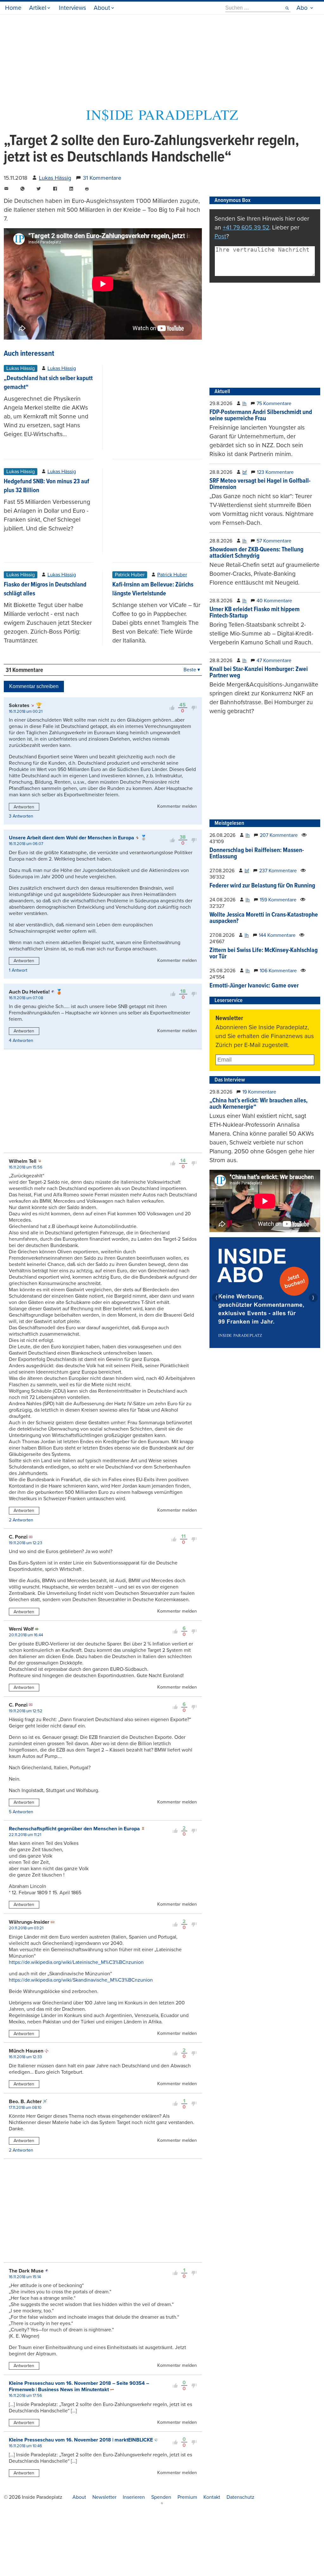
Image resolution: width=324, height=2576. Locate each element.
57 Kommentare (274, 541)
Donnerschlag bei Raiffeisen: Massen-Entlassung (257, 854)
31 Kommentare (102, 178)
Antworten (24, 807)
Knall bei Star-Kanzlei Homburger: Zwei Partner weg (259, 673)
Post (220, 236)
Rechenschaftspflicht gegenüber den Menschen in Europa (74, 1829)
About (102, 8)
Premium (187, 2497)
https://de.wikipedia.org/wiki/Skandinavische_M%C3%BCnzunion (81, 1980)
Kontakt (212, 2497)
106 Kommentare (278, 971)
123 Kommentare (275, 472)
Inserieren (134, 2497)
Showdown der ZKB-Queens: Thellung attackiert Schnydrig (256, 553)
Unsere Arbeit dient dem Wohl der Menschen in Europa (72, 838)
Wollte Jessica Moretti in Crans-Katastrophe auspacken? (264, 918)
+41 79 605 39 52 (246, 227)
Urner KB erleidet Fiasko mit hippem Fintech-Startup (255, 613)
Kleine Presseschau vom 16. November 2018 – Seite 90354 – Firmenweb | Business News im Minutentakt (79, 2386)
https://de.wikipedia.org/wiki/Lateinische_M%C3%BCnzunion (76, 1962)
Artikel (38, 8)
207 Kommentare (279, 835)
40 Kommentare (274, 601)
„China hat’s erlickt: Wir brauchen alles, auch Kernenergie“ (259, 1104)
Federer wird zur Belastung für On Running (262, 886)
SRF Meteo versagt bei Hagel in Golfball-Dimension (260, 484)
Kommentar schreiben (34, 686)
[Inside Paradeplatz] (162, 119)
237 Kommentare (278, 871)
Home (13, 8)
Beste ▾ (192, 670)
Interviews (72, 8)
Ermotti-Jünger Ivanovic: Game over (254, 986)
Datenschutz (240, 2497)
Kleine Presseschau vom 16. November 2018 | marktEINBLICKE (81, 2440)
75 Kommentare (274, 404)
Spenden (161, 2497)
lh (244, 404)
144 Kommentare (277, 935)
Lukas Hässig (55, 178)
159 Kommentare (278, 900)
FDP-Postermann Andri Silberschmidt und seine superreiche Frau (261, 416)
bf (245, 472)
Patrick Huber (172, 575)
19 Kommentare (259, 1092)
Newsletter (104, 2497)
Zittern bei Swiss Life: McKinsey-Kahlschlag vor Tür (264, 954)
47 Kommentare (274, 661)
